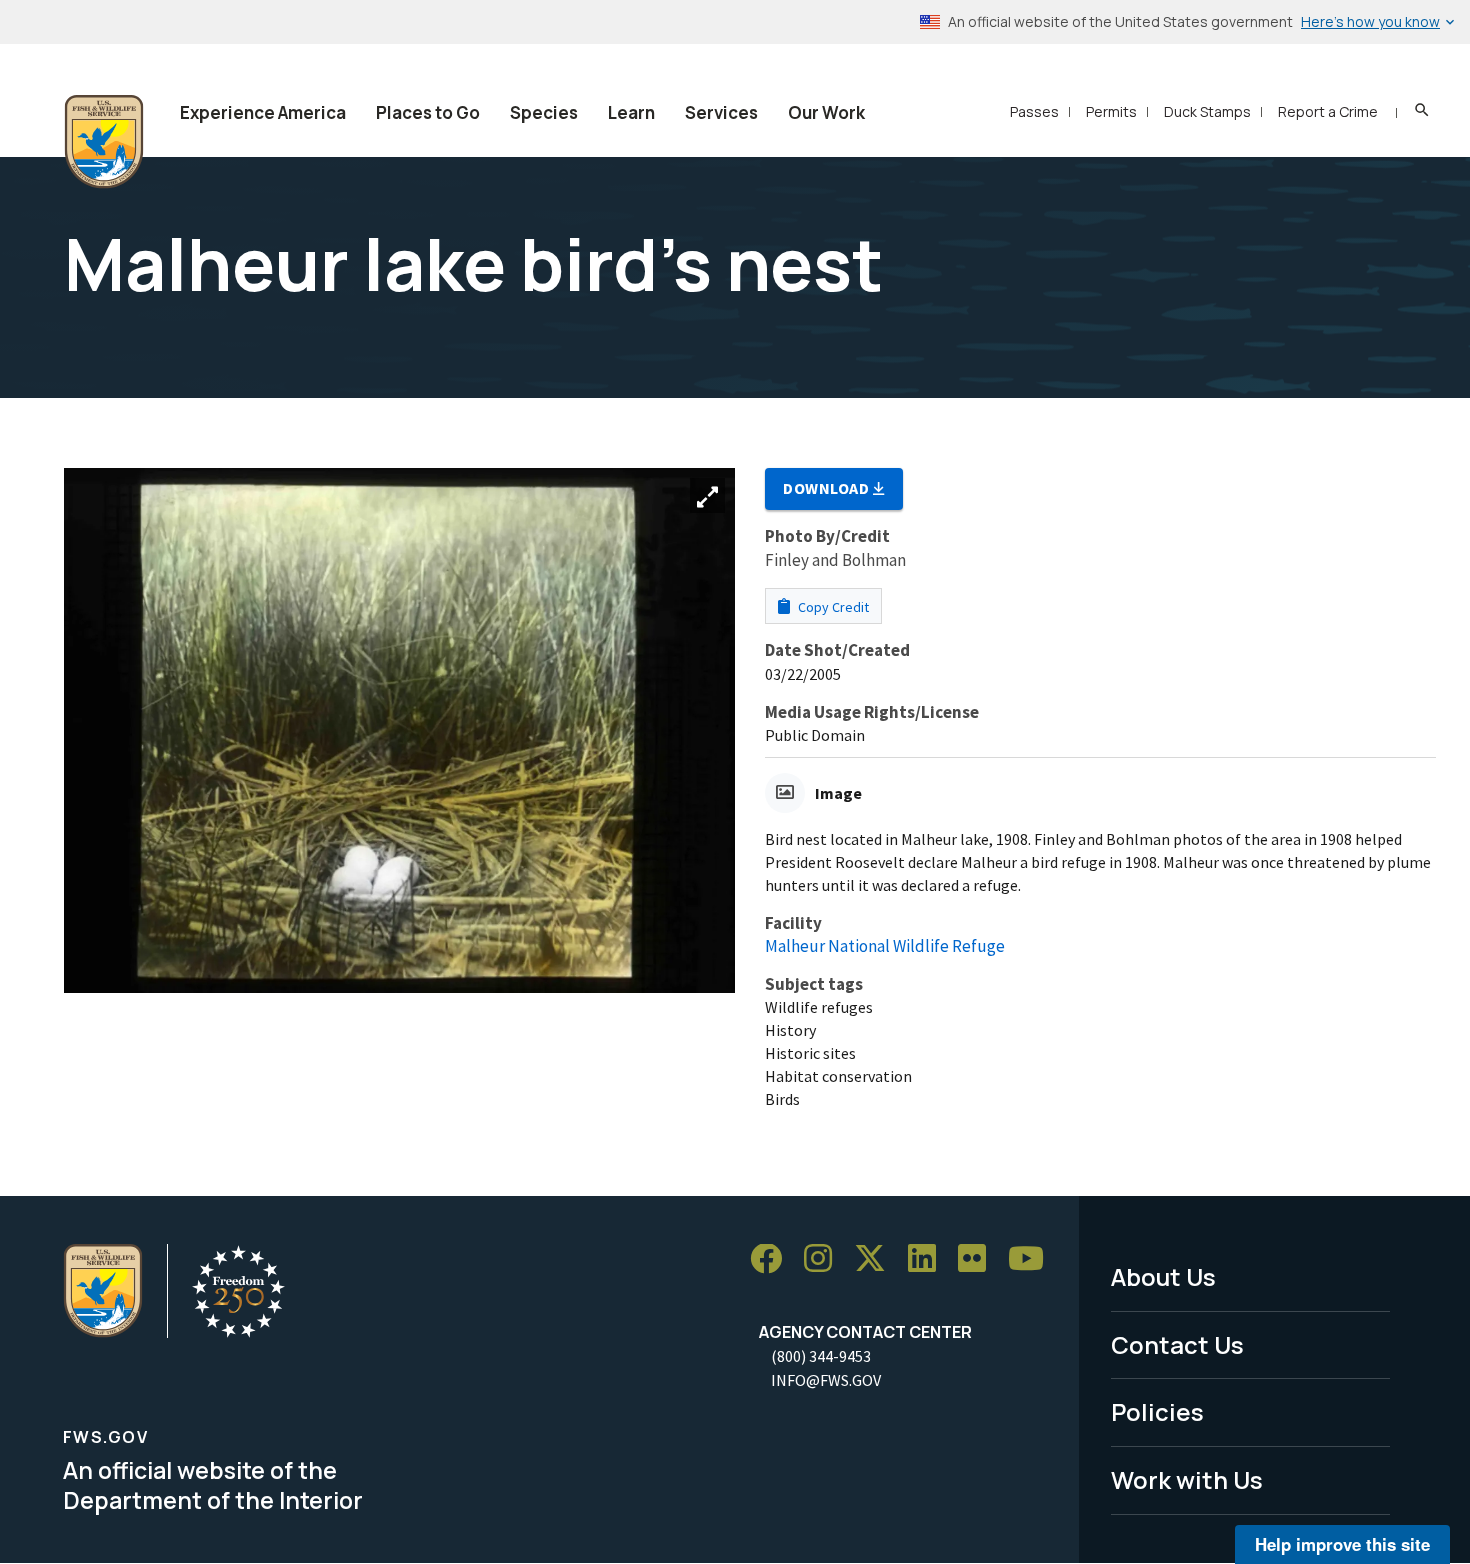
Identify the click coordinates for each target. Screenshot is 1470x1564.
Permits (1111, 111)
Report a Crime (1328, 111)
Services (721, 112)
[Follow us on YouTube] (1033, 1259)
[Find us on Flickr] (979, 1259)
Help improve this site (1342, 1544)
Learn (631, 112)
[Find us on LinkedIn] (929, 1259)
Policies (1157, 1411)
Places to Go (428, 112)
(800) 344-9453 (821, 1356)
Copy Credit (832, 607)
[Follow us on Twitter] (877, 1259)
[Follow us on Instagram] (825, 1259)
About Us (1163, 1276)
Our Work (826, 112)
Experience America (263, 112)
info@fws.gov (826, 1380)
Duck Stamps (1207, 111)
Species (544, 112)
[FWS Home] (104, 142)
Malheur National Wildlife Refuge (885, 946)
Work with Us (1187, 1479)
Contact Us (1177, 1344)
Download (828, 488)
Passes (1034, 111)
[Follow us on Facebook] (773, 1259)
